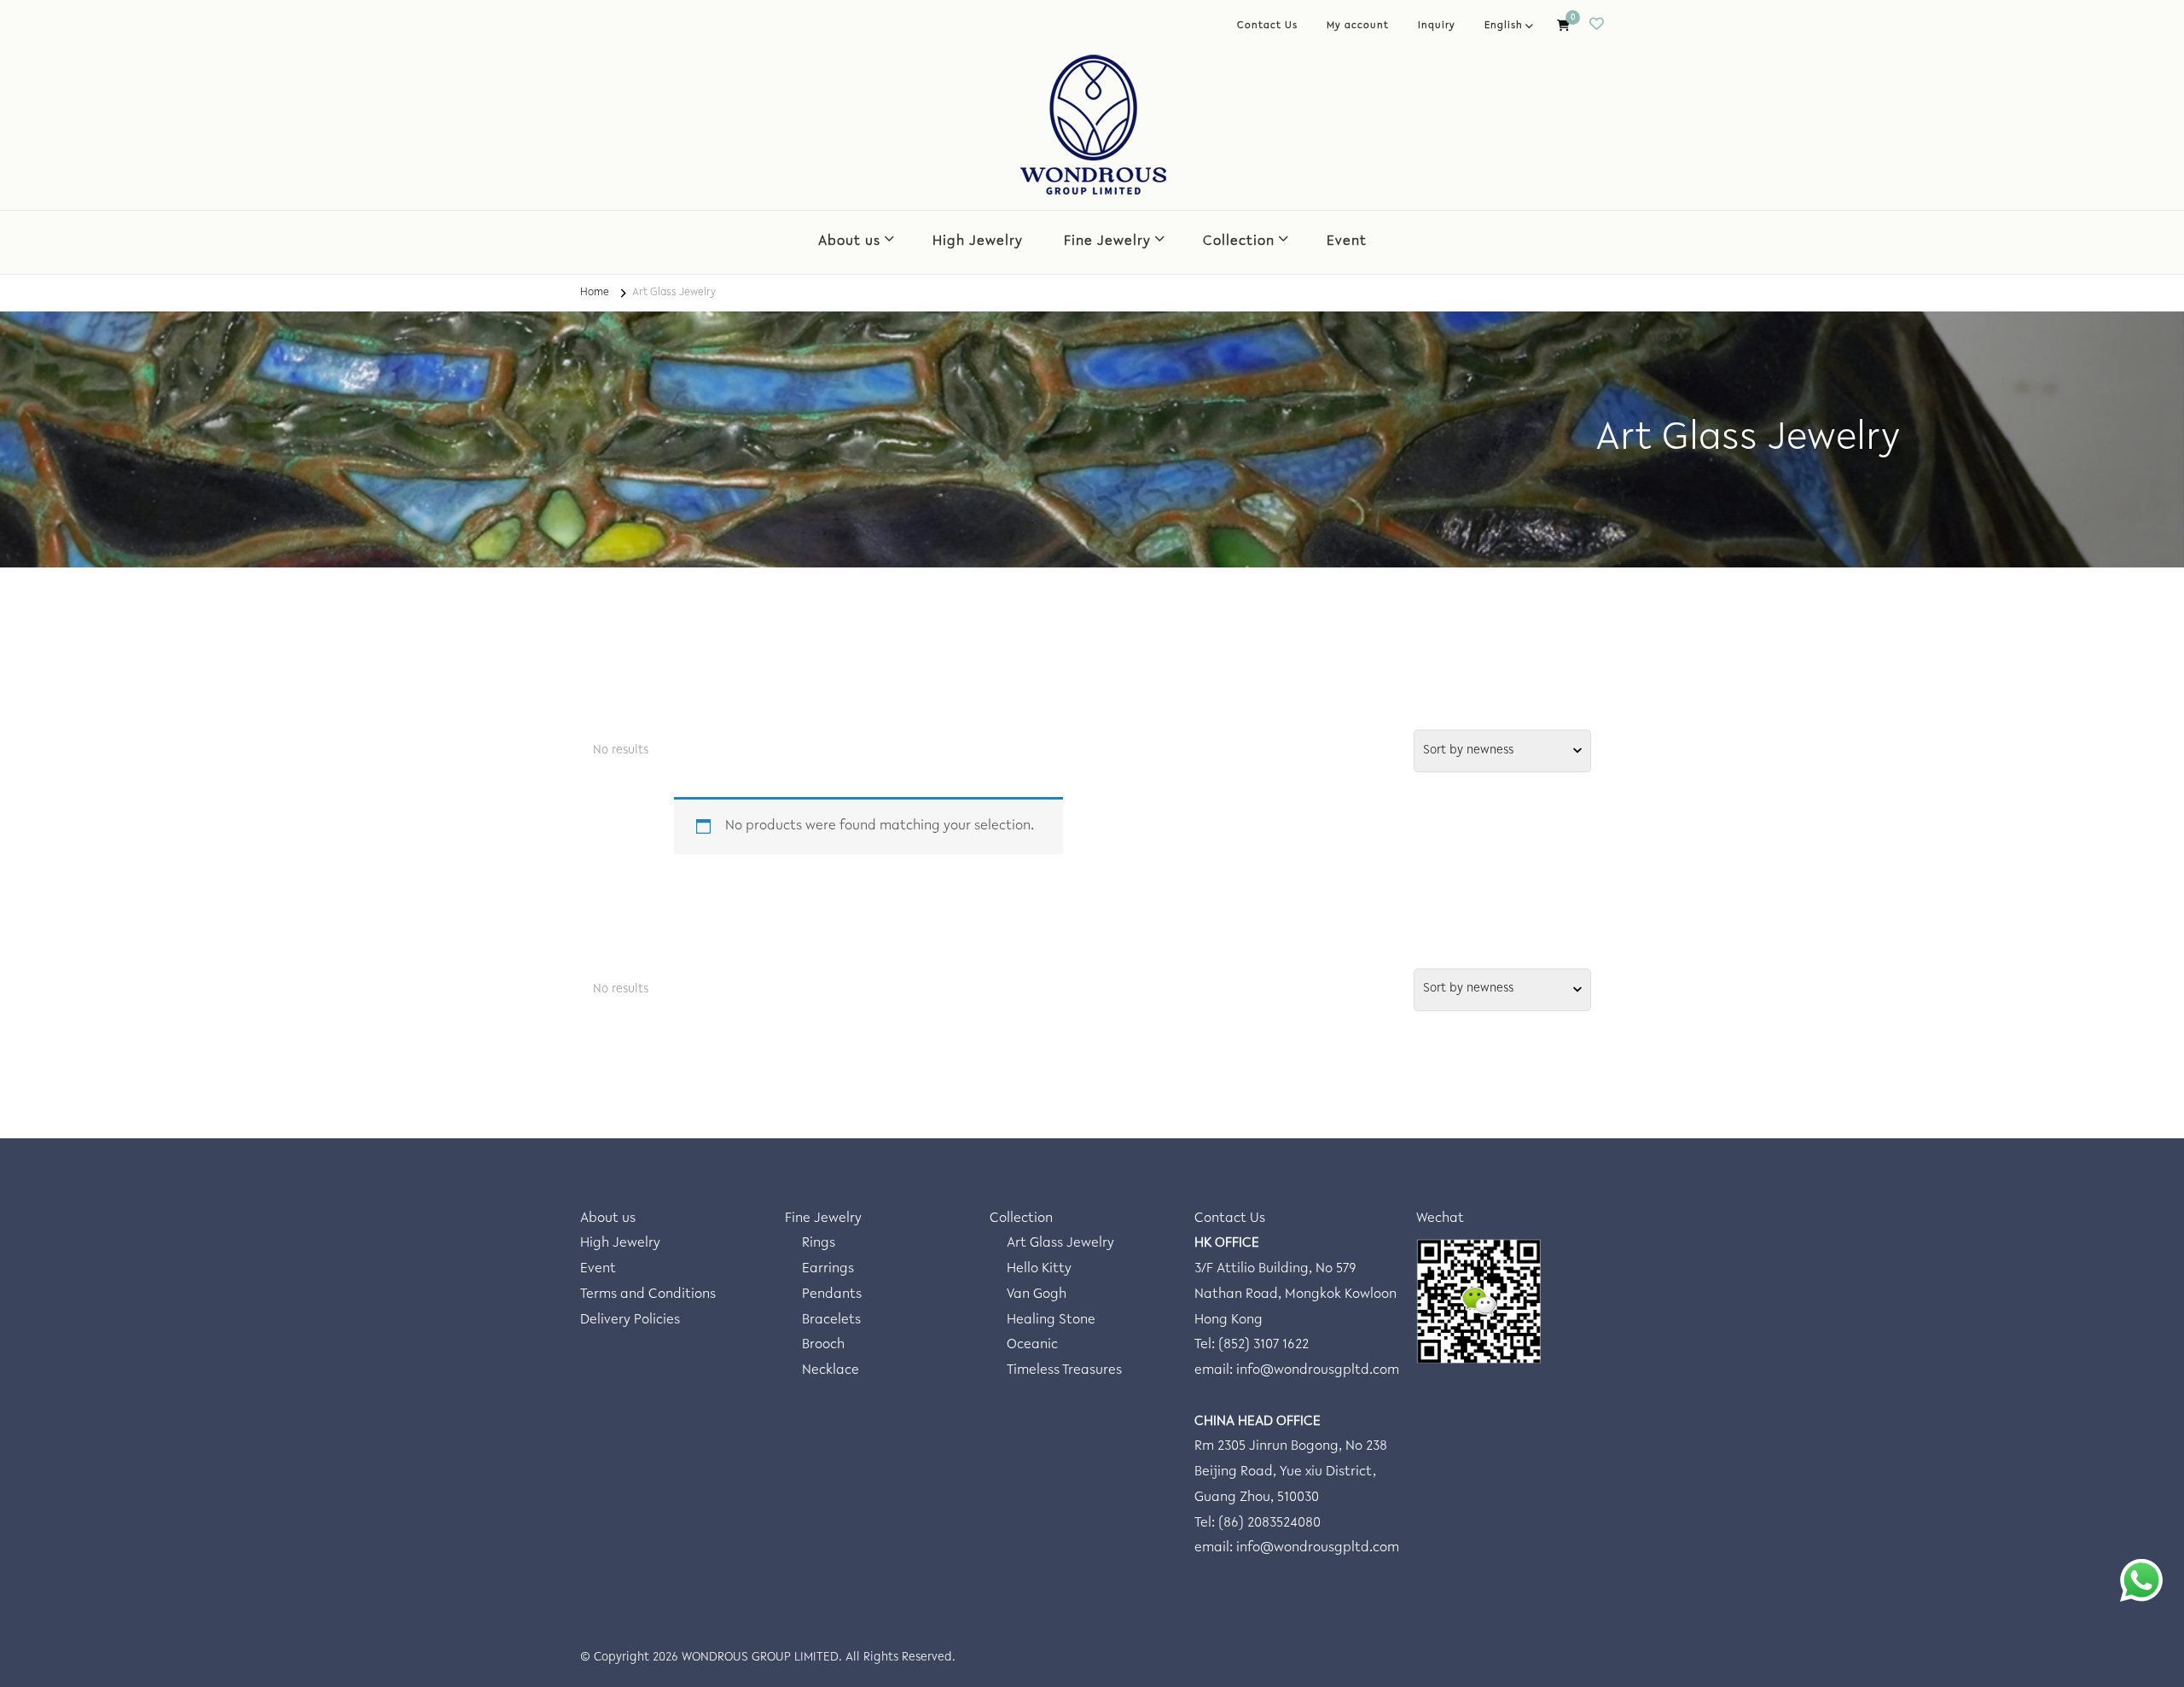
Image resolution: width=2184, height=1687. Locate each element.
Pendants (832, 1295)
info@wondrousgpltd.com (1318, 1371)
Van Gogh (1037, 1295)
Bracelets (831, 1321)
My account (1358, 26)
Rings (819, 1244)
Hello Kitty (1039, 1269)
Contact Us (1267, 26)
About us (849, 242)
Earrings (828, 1269)
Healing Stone (1051, 1321)
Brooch (823, 1345)
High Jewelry (978, 242)
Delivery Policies (630, 1321)
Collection (1239, 242)
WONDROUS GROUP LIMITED (760, 1658)
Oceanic (1032, 1345)
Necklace (831, 1371)
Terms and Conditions (648, 1295)
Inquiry (1437, 26)
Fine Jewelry (1107, 242)
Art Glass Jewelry (1060, 1244)
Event (1347, 242)
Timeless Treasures (1064, 1371)
